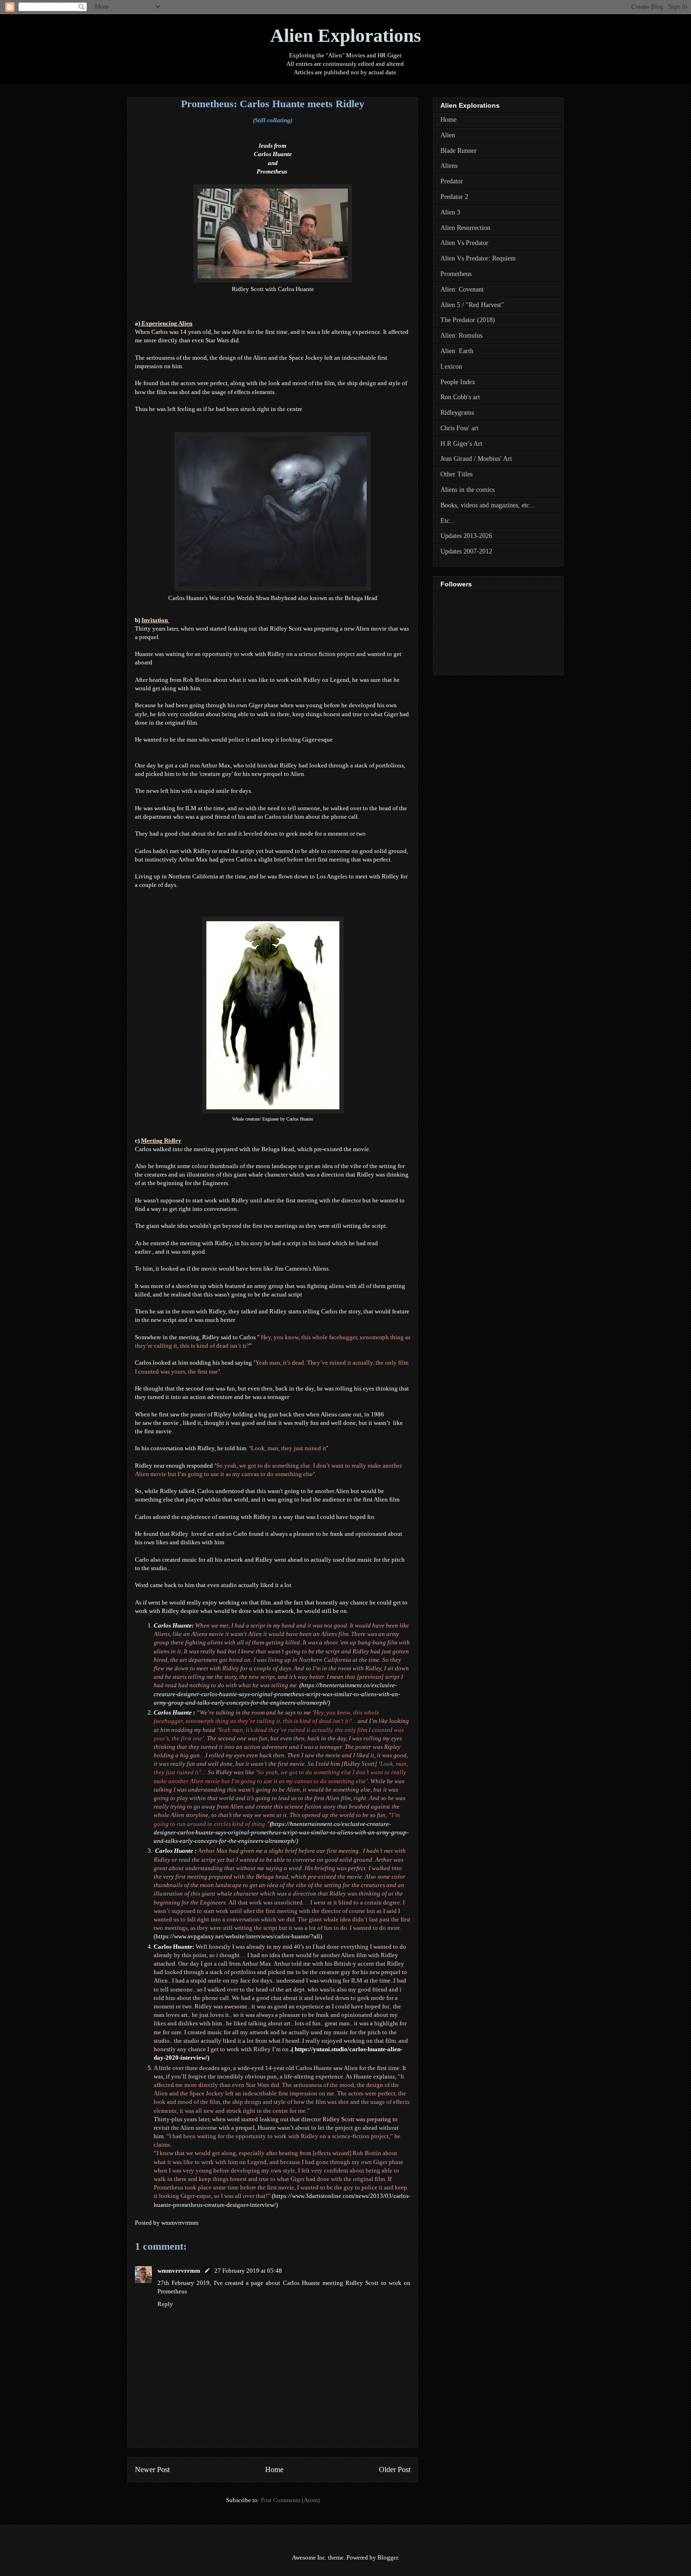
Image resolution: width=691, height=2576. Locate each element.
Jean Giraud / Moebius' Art (476, 459)
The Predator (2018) (468, 320)
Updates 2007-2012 (466, 551)
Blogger (388, 2557)
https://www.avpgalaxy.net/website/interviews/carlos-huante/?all (238, 1936)
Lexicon (451, 367)
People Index (458, 382)
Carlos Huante (273, 154)
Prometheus (272, 171)
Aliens (449, 166)
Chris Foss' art (459, 428)
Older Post (395, 2469)
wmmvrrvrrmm (179, 2271)
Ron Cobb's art (460, 397)
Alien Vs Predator (464, 243)
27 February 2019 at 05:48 (248, 2271)
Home (274, 2469)
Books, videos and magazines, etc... (488, 505)
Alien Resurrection (465, 228)
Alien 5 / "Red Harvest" (472, 305)
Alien (448, 135)
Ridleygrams (457, 413)
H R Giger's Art (461, 444)
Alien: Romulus (461, 336)
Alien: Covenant (462, 289)
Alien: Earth (457, 351)
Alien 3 (450, 212)
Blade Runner (459, 151)
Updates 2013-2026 (466, 536)
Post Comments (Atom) (290, 2500)
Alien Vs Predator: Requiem (478, 258)
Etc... (448, 521)
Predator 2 (454, 197)
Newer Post (152, 2469)
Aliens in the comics (467, 490)
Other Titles (456, 474)
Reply (165, 2304)
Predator (452, 181)
